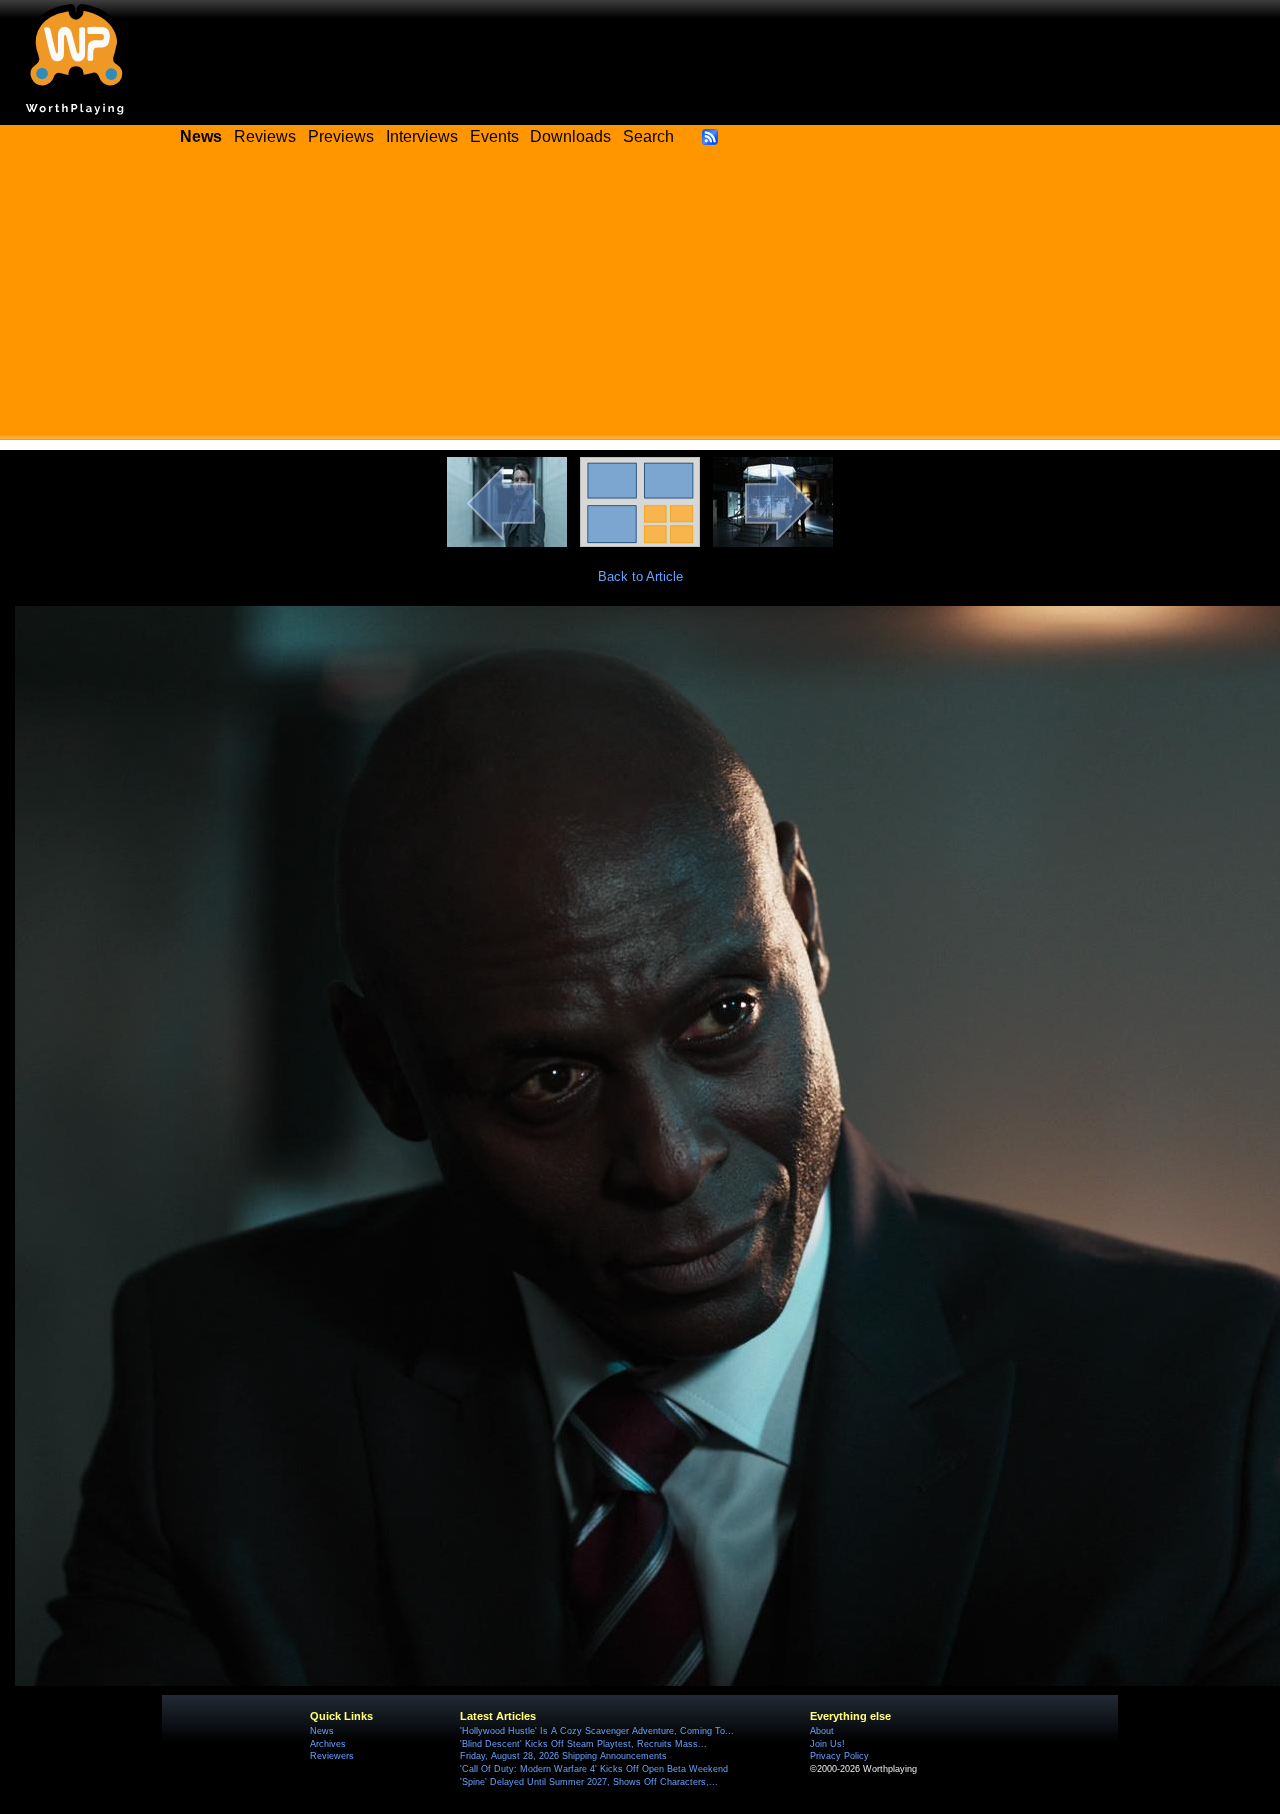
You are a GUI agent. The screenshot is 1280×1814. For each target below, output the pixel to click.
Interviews (422, 136)
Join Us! (827, 1744)
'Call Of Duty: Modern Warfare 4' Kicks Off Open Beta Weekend (594, 1769)
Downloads (570, 136)
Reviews (265, 136)
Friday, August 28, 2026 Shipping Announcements (563, 1756)
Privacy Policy (839, 1756)
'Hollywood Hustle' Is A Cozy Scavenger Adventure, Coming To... (597, 1731)
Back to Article (640, 576)
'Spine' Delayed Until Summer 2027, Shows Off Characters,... (589, 1782)
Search (648, 136)
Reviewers (332, 1756)
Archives (328, 1744)
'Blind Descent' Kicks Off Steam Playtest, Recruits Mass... (583, 1744)
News (322, 1731)
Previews (341, 136)
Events (494, 136)
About (822, 1731)
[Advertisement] (640, 300)
